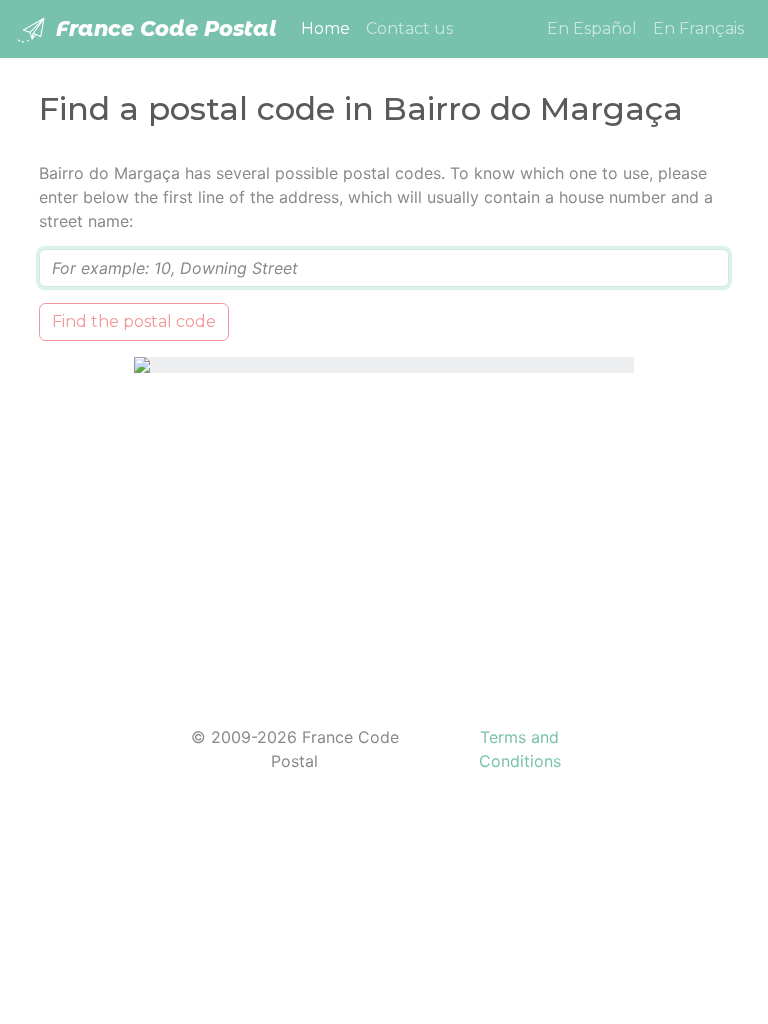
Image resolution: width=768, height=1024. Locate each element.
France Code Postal (163, 28)
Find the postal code (134, 321)
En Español (592, 28)
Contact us (409, 28)
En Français (698, 28)
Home (329, 28)
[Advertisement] (384, 537)
